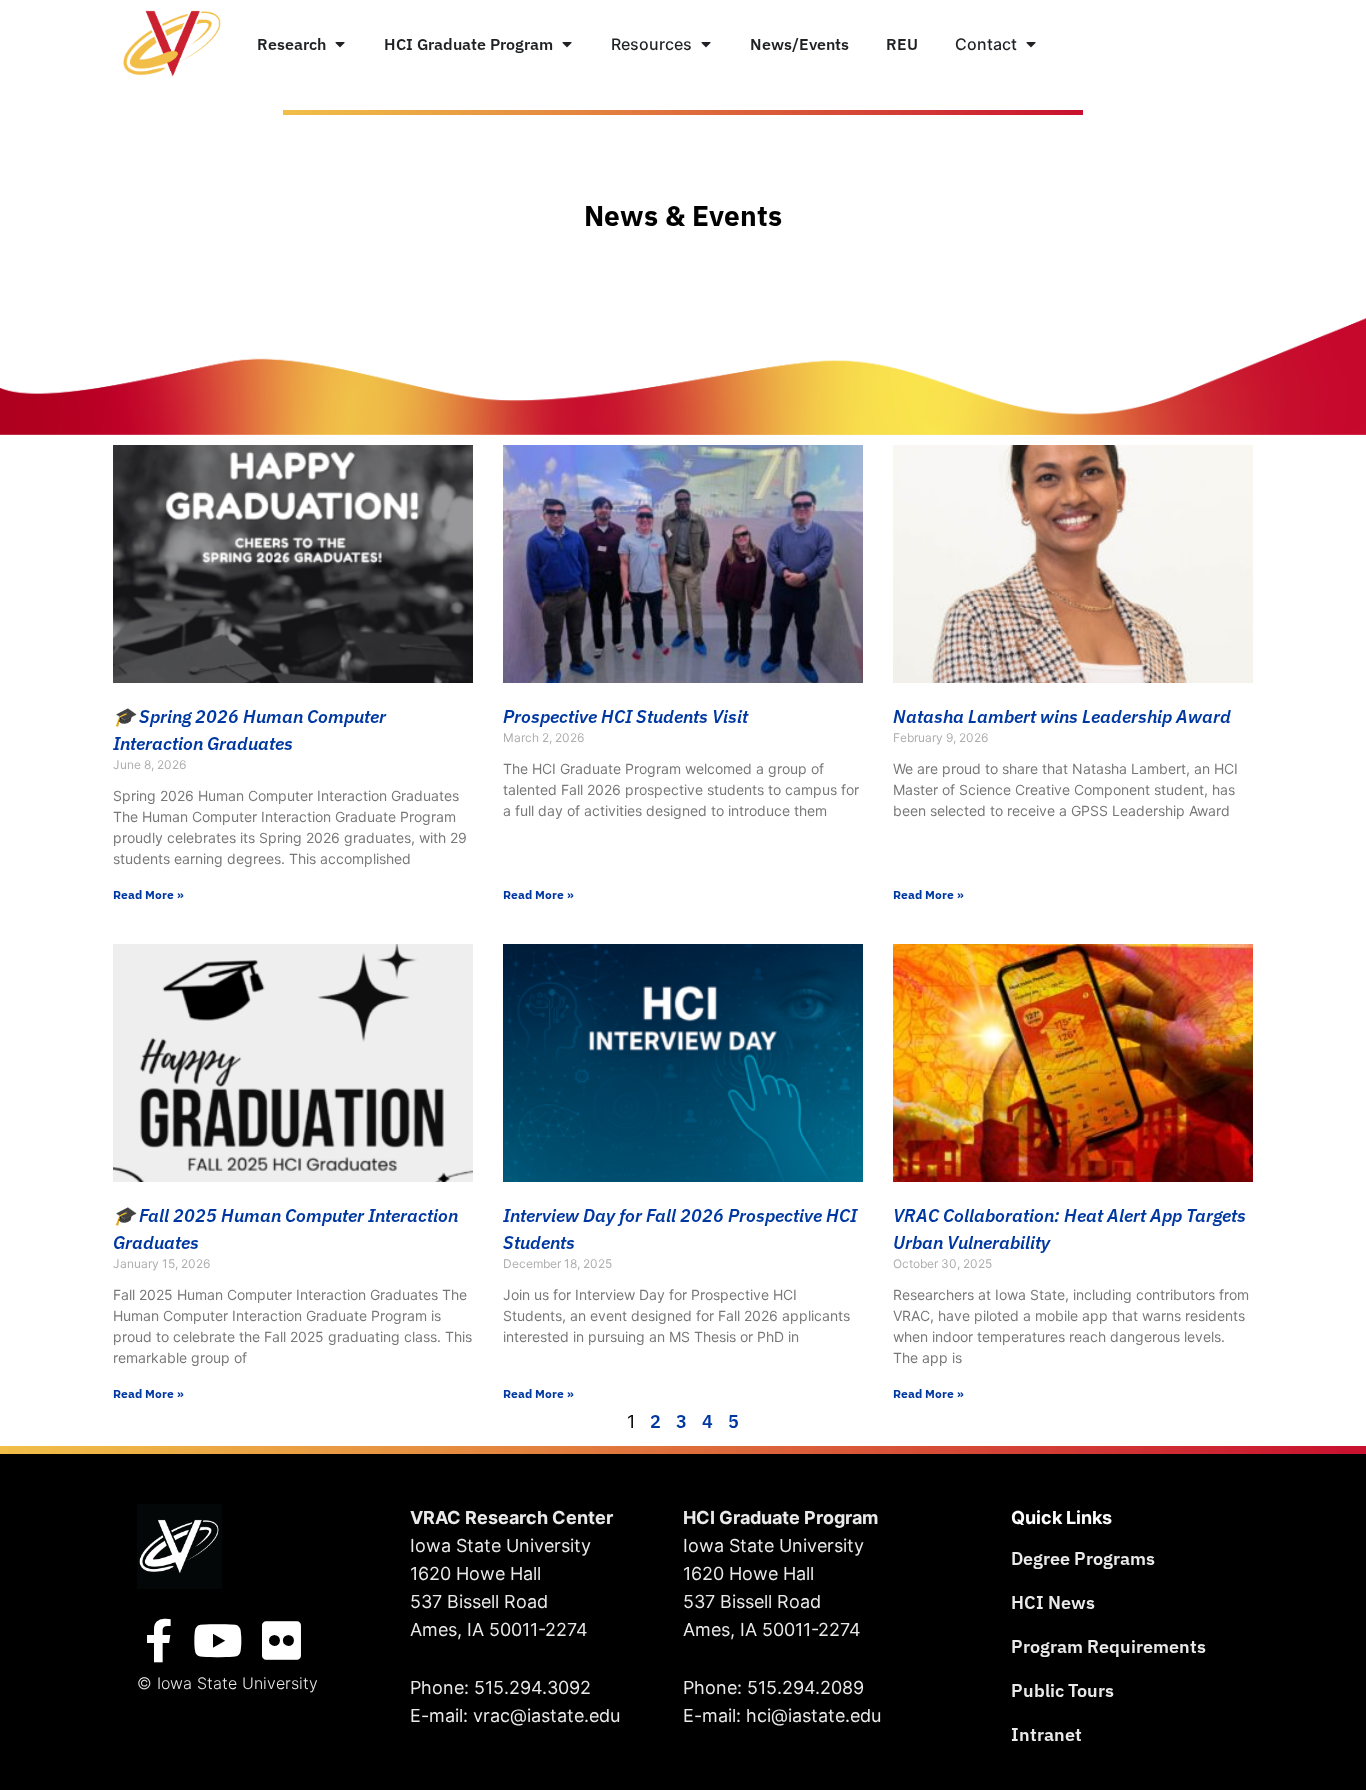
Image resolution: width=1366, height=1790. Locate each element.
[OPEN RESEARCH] (340, 44)
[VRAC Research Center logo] (179, 1546)
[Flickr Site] (282, 1641)
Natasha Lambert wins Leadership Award (1062, 716)
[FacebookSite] (159, 1641)
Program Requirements (1108, 1646)
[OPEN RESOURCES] (706, 44)
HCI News (1053, 1602)
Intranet (1046, 1734)
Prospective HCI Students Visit (625, 716)
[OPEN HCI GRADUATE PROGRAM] (567, 44)
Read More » (148, 894)
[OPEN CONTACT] (1031, 44)
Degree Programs (1083, 1558)
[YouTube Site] (218, 1641)
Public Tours (1062, 1690)
